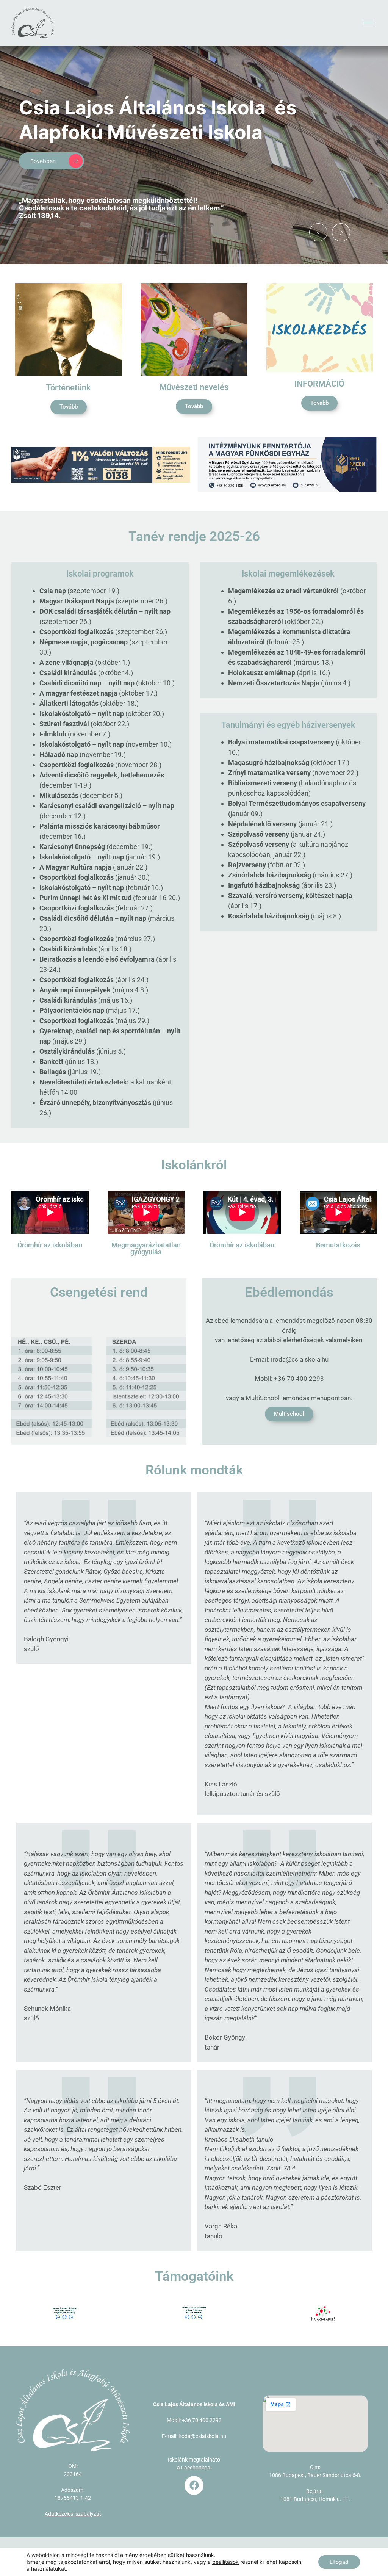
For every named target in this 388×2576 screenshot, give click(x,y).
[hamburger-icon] (368, 23)
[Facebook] (194, 2485)
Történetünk (68, 388)
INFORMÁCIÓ (319, 384)
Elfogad (339, 2562)
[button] (318, 232)
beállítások (225, 2562)
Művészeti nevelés (194, 387)
